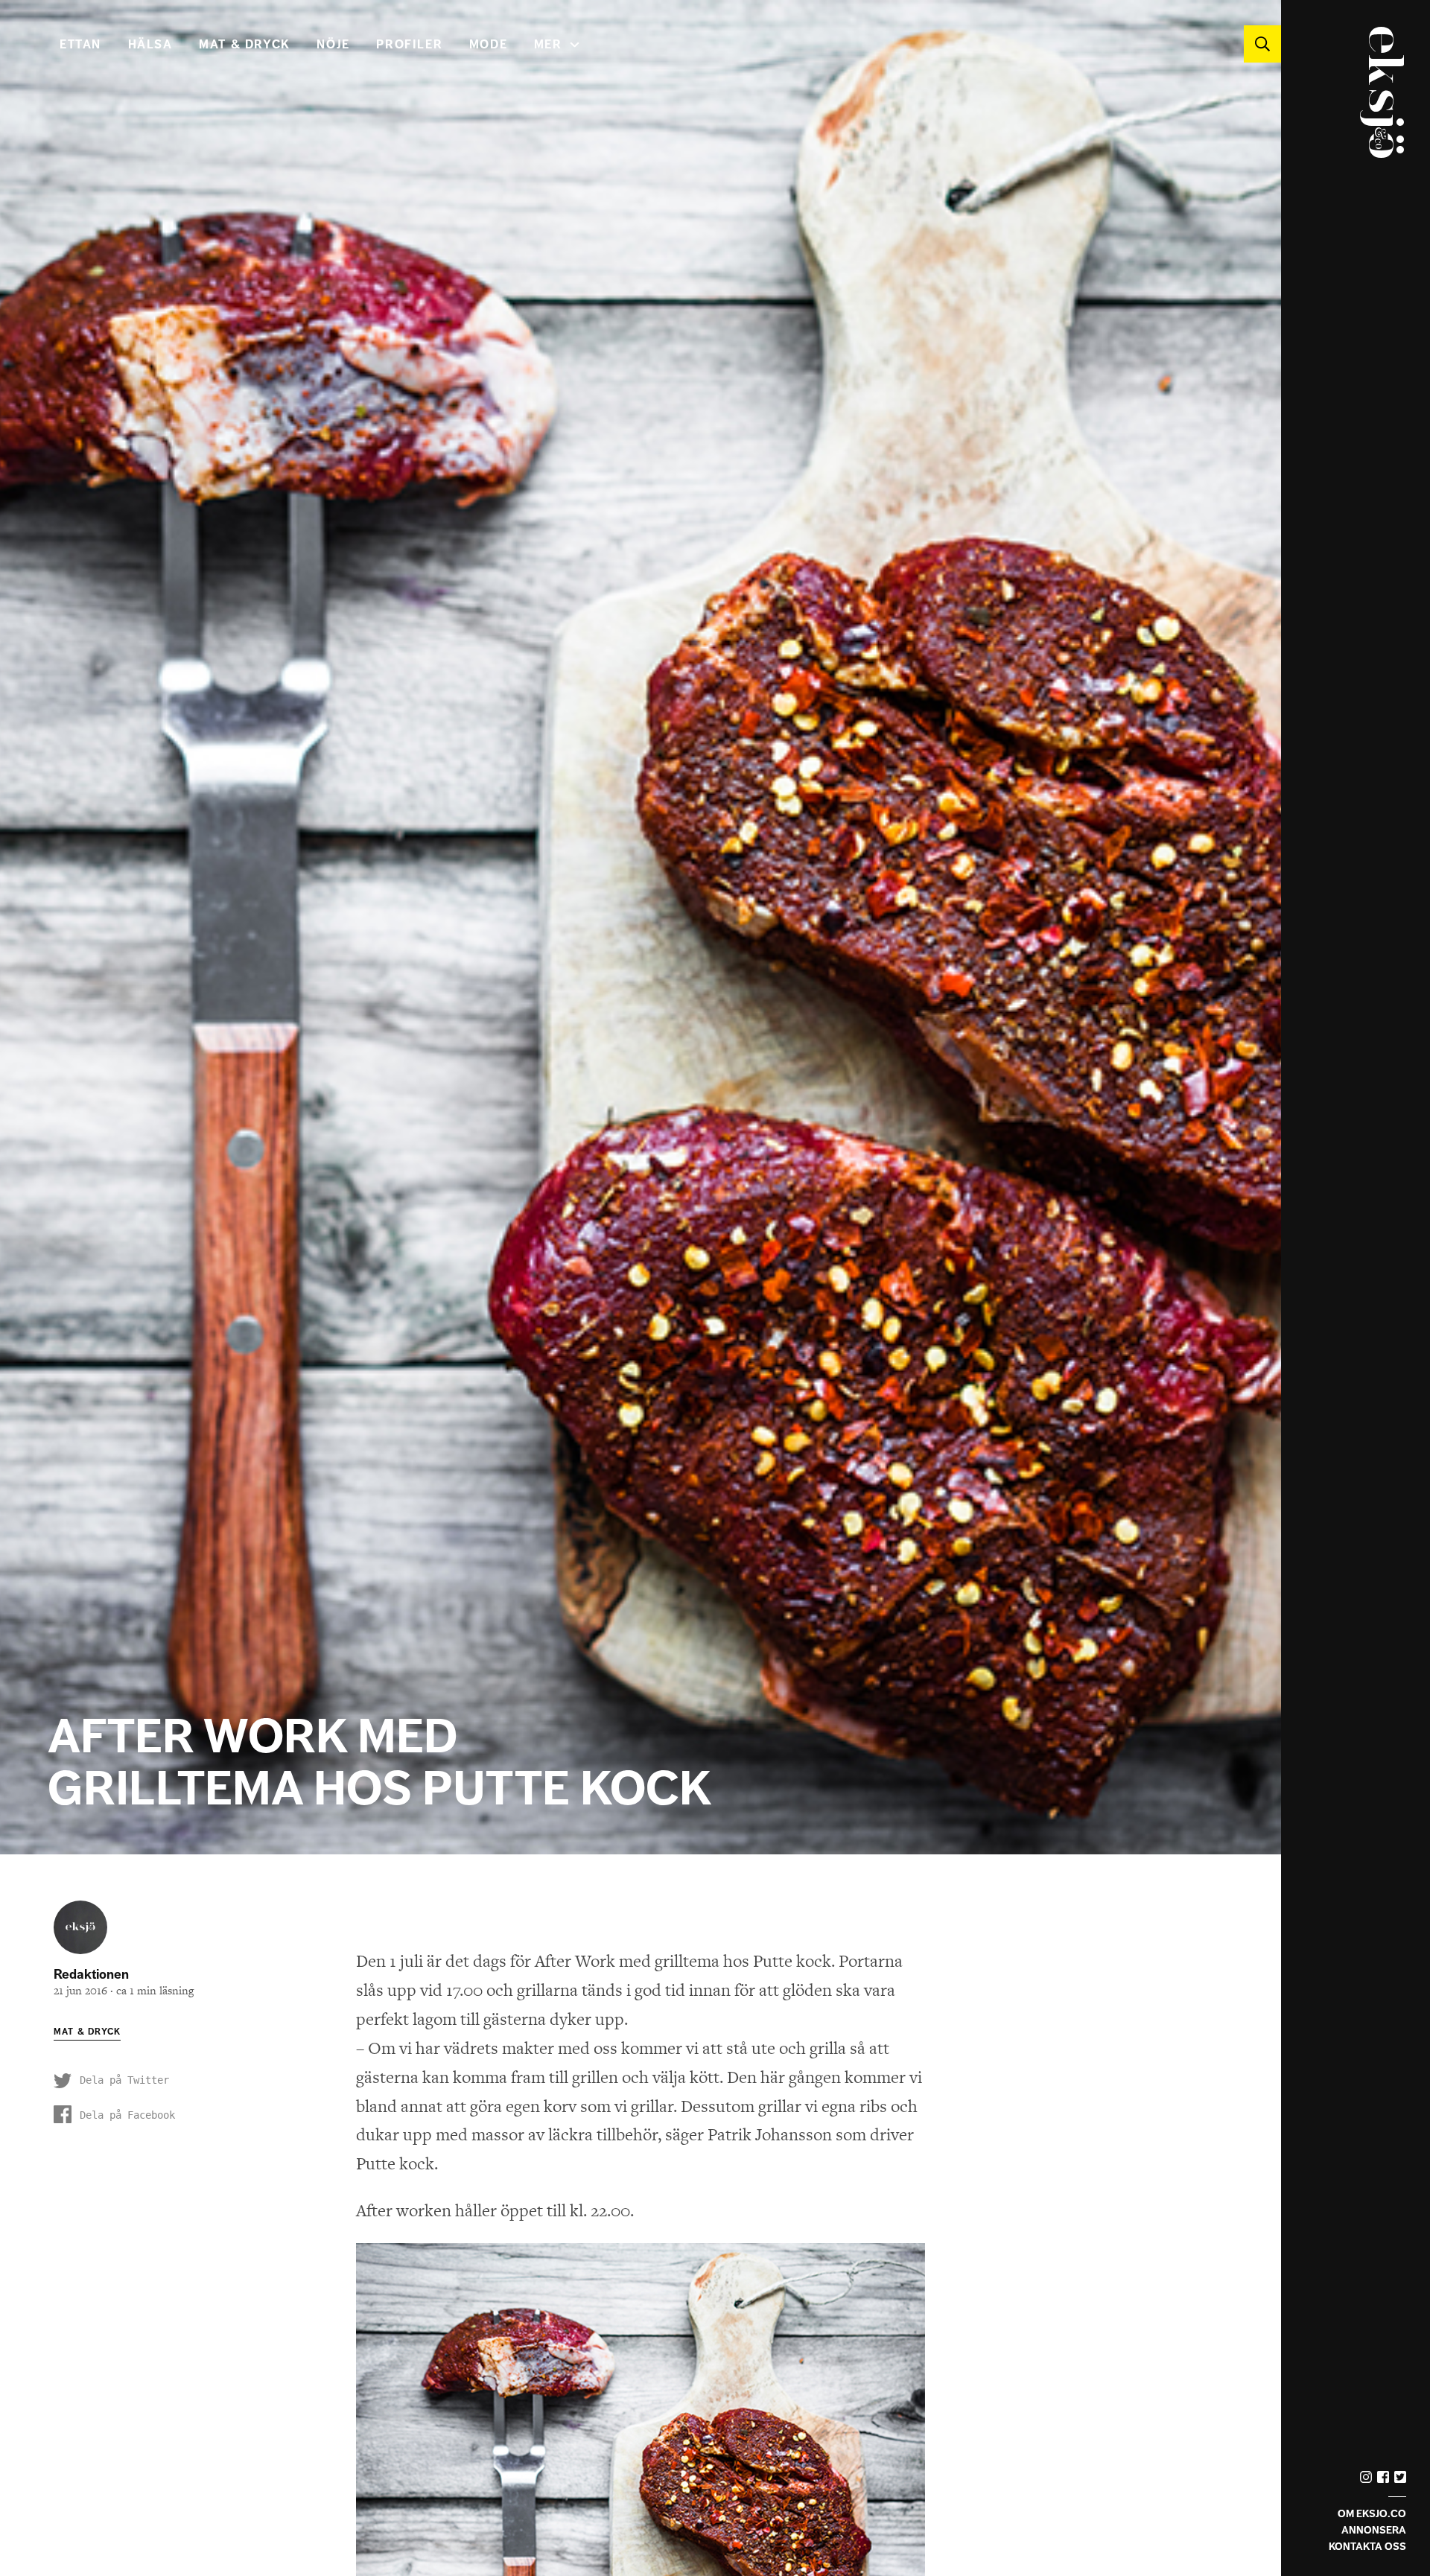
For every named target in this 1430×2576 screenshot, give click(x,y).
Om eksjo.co (1372, 2514)
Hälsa (150, 45)
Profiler (409, 45)
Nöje (333, 45)
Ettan (80, 45)
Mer (548, 45)
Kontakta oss (1367, 2547)
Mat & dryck (245, 45)
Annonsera (1374, 2530)
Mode (488, 45)
